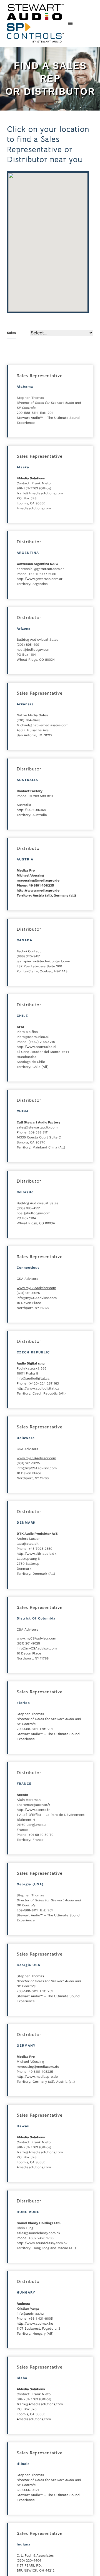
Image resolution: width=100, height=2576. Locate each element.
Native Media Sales (32, 715)
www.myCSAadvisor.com (36, 1288)
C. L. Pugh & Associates (35, 2555)
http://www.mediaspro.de (38, 890)
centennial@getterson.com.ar (40, 569)
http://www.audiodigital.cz (38, 1388)
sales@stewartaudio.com (37, 1127)
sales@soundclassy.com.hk (38, 2233)
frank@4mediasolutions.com (40, 493)
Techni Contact (29, 951)
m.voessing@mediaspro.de (38, 880)
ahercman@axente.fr (33, 1805)
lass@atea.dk (28, 1544)
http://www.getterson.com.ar (40, 579)
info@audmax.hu (30, 2314)
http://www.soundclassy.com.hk (42, 2243)
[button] (70, 23)
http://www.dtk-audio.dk (37, 1554)
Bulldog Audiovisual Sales (37, 640)
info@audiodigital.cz (33, 1378)
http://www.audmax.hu (35, 2324)
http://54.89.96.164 (31, 810)
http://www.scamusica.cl (37, 1047)
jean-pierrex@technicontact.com (43, 961)
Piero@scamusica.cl (33, 1037)
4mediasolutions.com (34, 508)
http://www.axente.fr (33, 1810)
